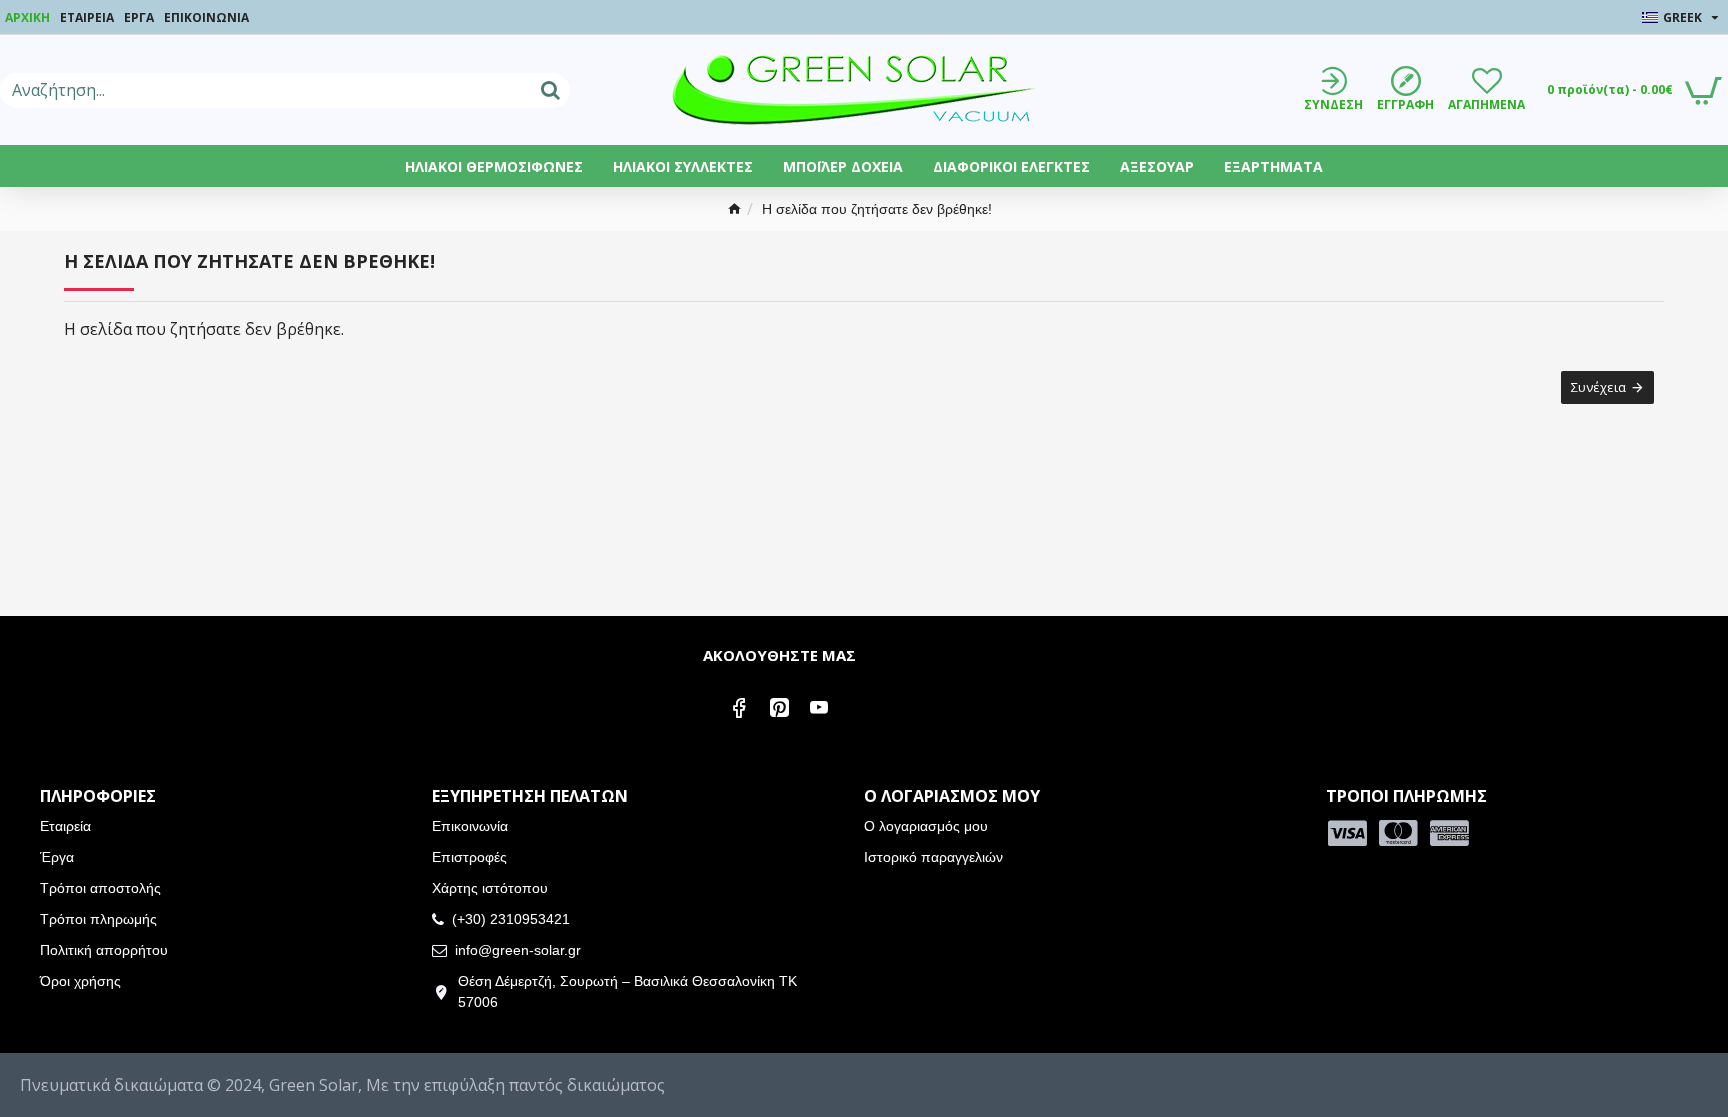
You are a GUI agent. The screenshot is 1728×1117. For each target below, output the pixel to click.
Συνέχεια (1598, 387)
